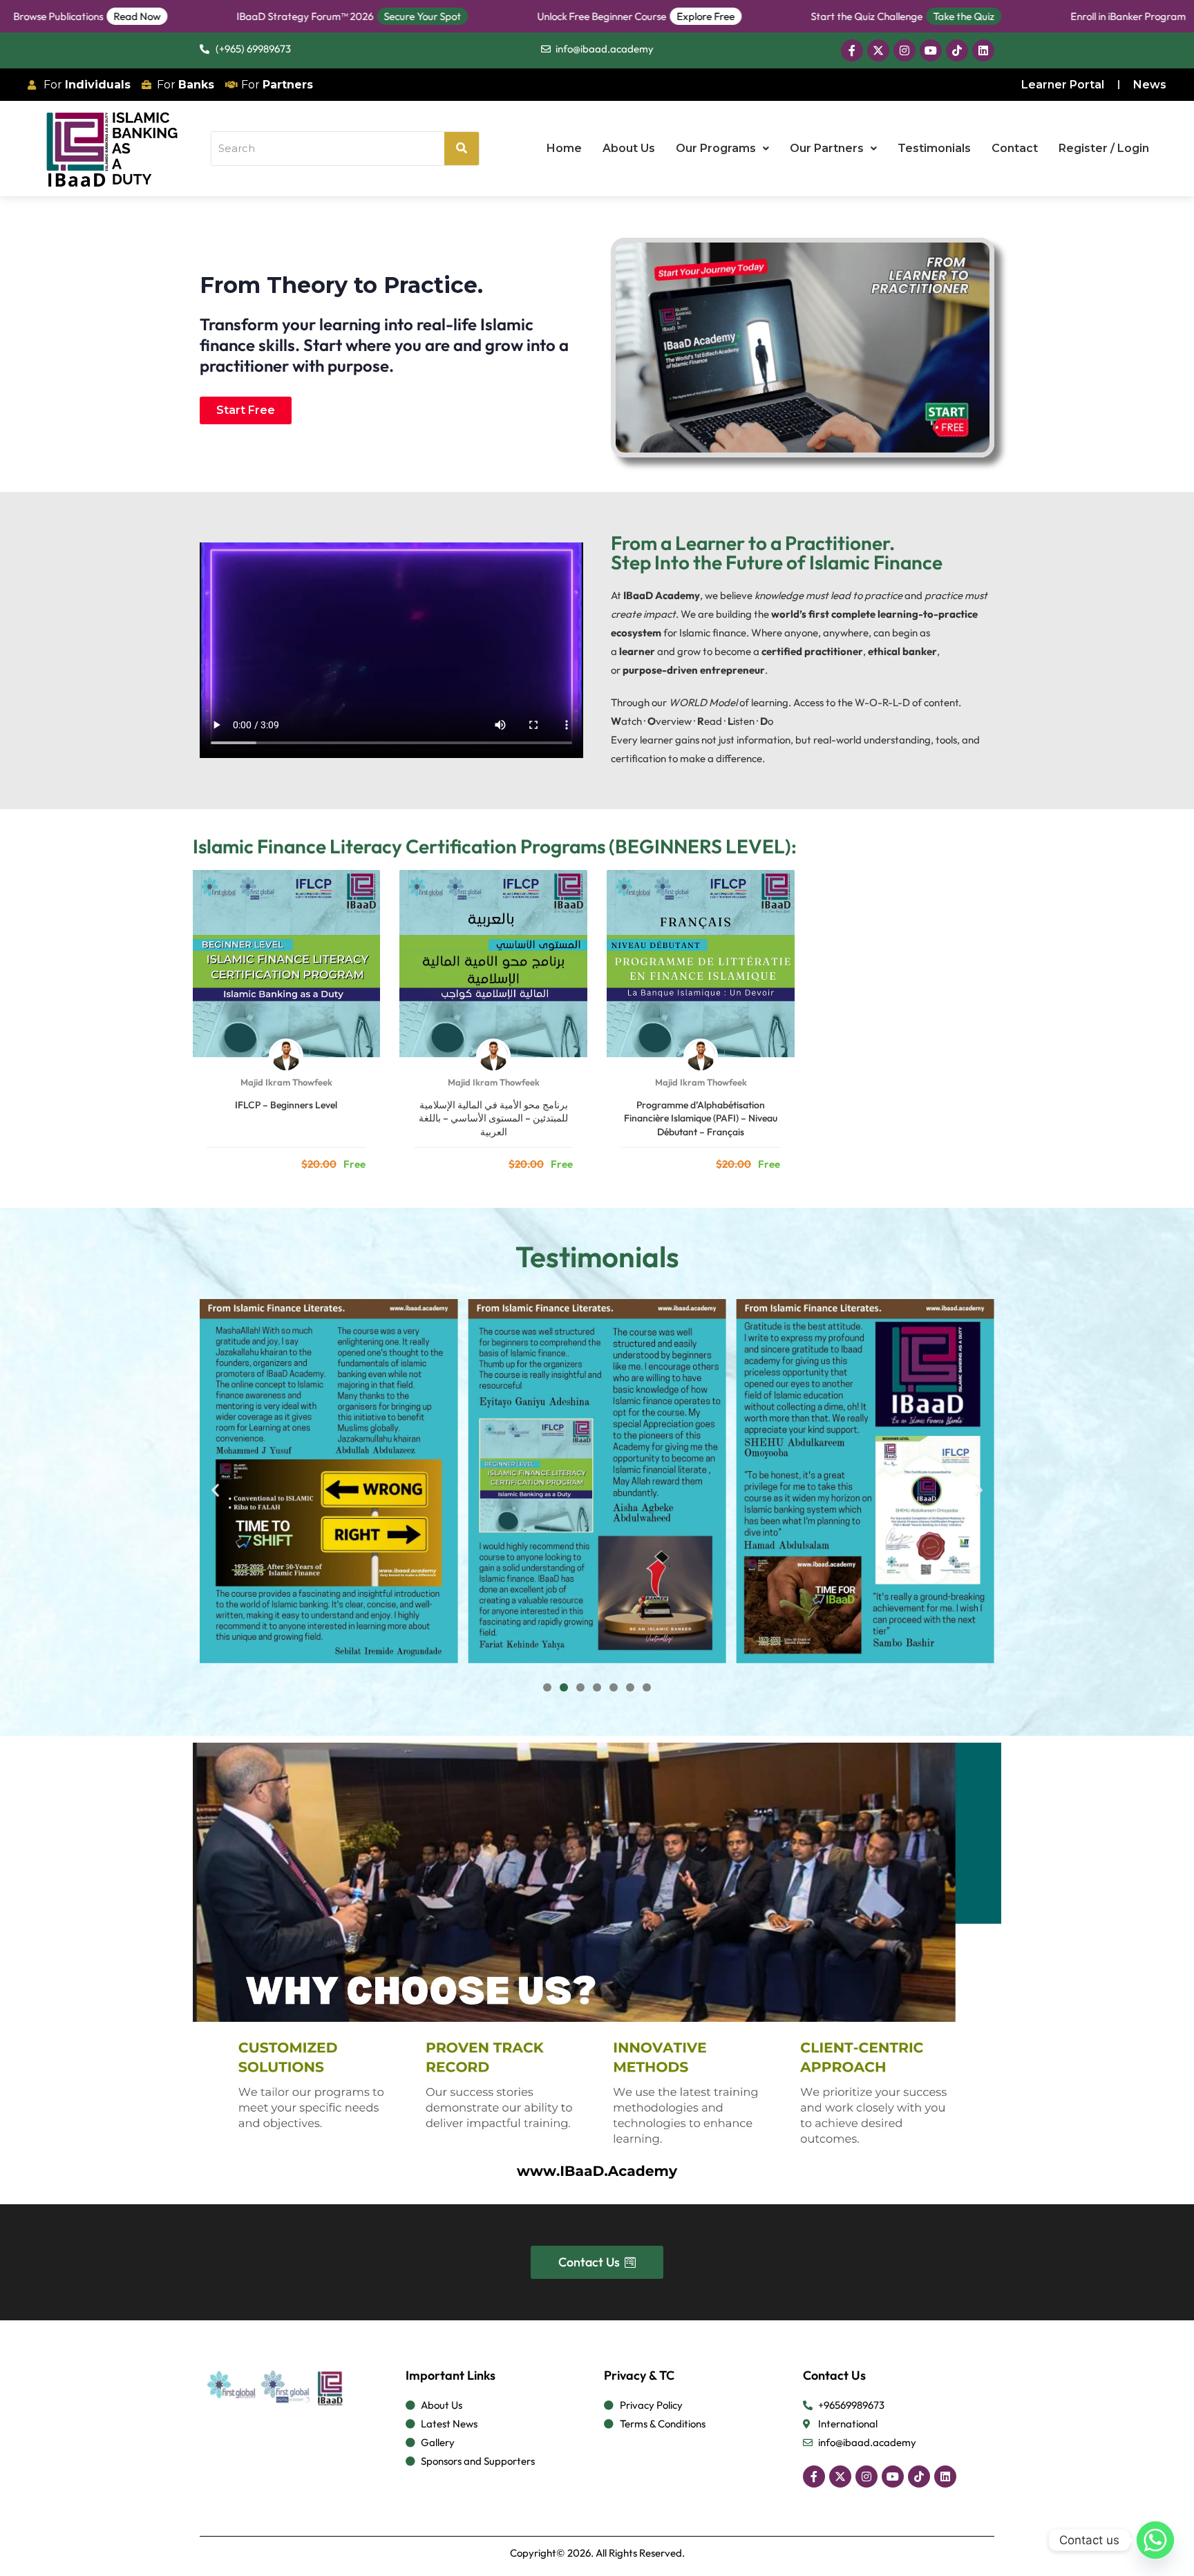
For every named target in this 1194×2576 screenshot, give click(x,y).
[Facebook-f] (852, 50)
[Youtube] (931, 50)
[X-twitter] (878, 50)
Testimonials (934, 148)
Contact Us (834, 2375)
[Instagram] (904, 50)
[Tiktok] (957, 50)
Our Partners (827, 148)
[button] (722, 149)
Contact (1015, 148)
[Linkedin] (983, 50)
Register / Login (1104, 148)
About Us (629, 148)
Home (564, 148)
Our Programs (716, 148)
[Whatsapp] (1155, 2540)
